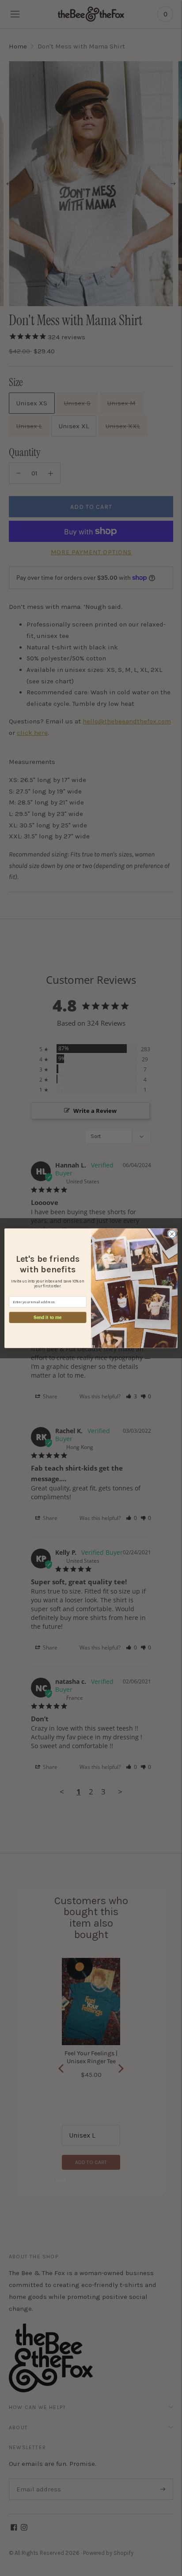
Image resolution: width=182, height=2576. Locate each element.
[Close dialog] (172, 1234)
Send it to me (48, 1317)
